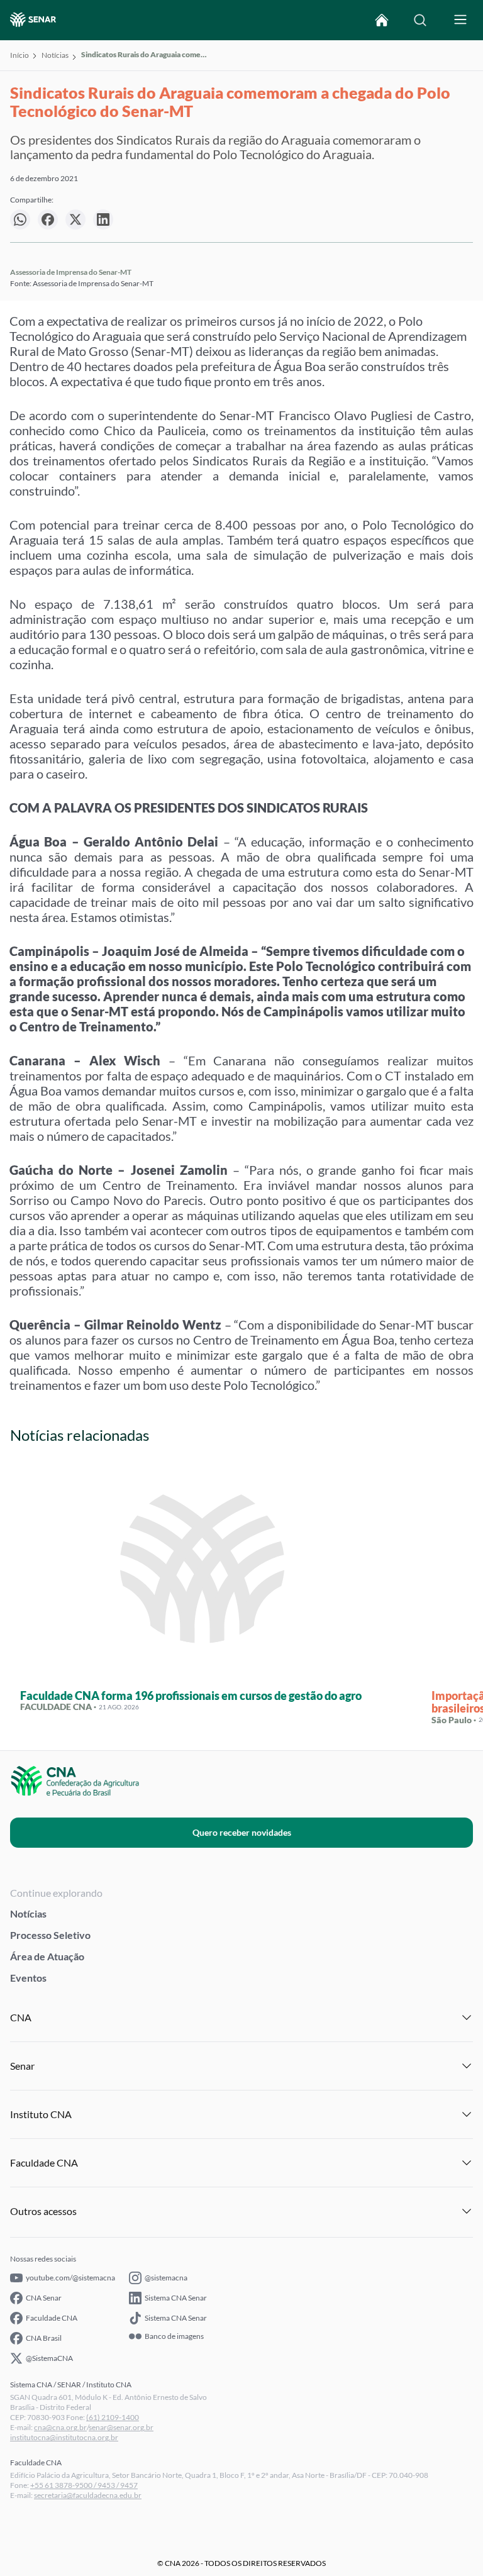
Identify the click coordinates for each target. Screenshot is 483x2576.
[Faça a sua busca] (420, 20)
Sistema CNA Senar (176, 2298)
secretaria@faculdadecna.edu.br (88, 2495)
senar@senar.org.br (121, 2427)
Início (19, 55)
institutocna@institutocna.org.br (64, 2437)
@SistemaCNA (49, 2358)
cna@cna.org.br (60, 2427)
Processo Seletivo (50, 1935)
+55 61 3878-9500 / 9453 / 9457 (84, 2485)
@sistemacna (166, 2278)
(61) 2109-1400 (113, 2417)
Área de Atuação (47, 1956)
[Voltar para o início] (382, 20)
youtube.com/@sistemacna (70, 2278)
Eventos (28, 1978)
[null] (20, 219)
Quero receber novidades (242, 1832)
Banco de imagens (174, 2336)
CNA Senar (44, 2298)
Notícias (55, 55)
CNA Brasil (44, 2338)
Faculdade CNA (52, 2318)
